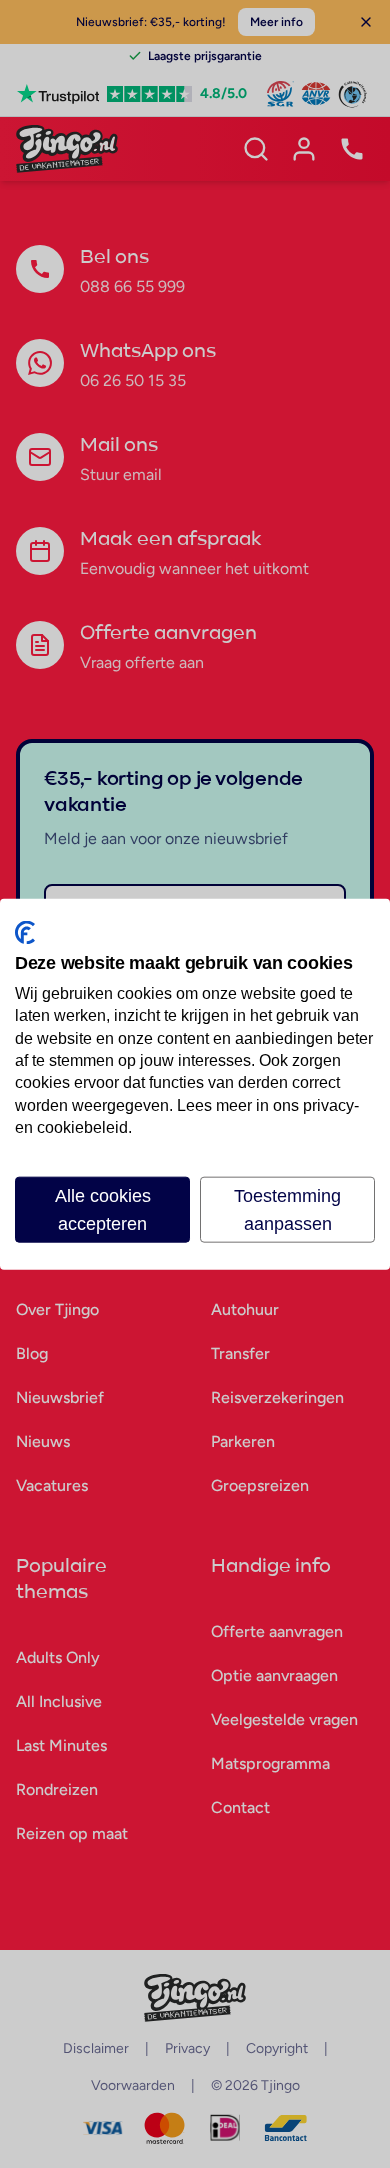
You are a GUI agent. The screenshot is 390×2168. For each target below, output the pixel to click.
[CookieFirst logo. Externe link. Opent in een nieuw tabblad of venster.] (25, 933)
